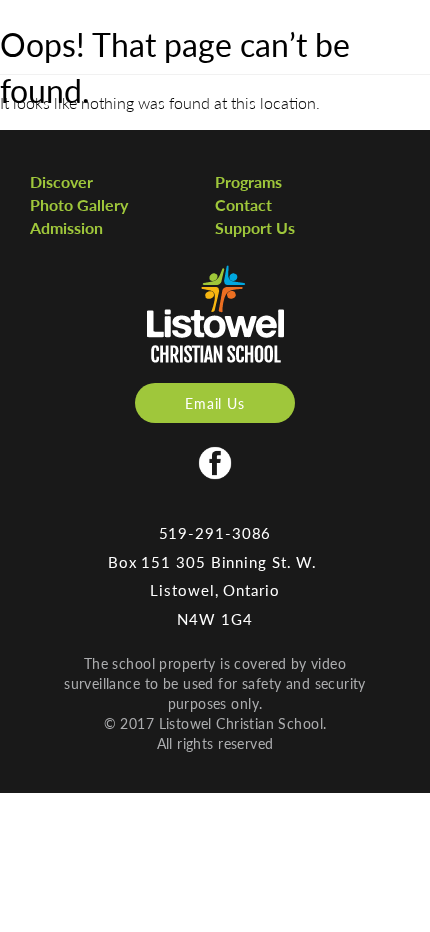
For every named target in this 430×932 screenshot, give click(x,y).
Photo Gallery (79, 204)
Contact (243, 204)
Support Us (255, 227)
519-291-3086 (215, 532)
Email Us (215, 403)
